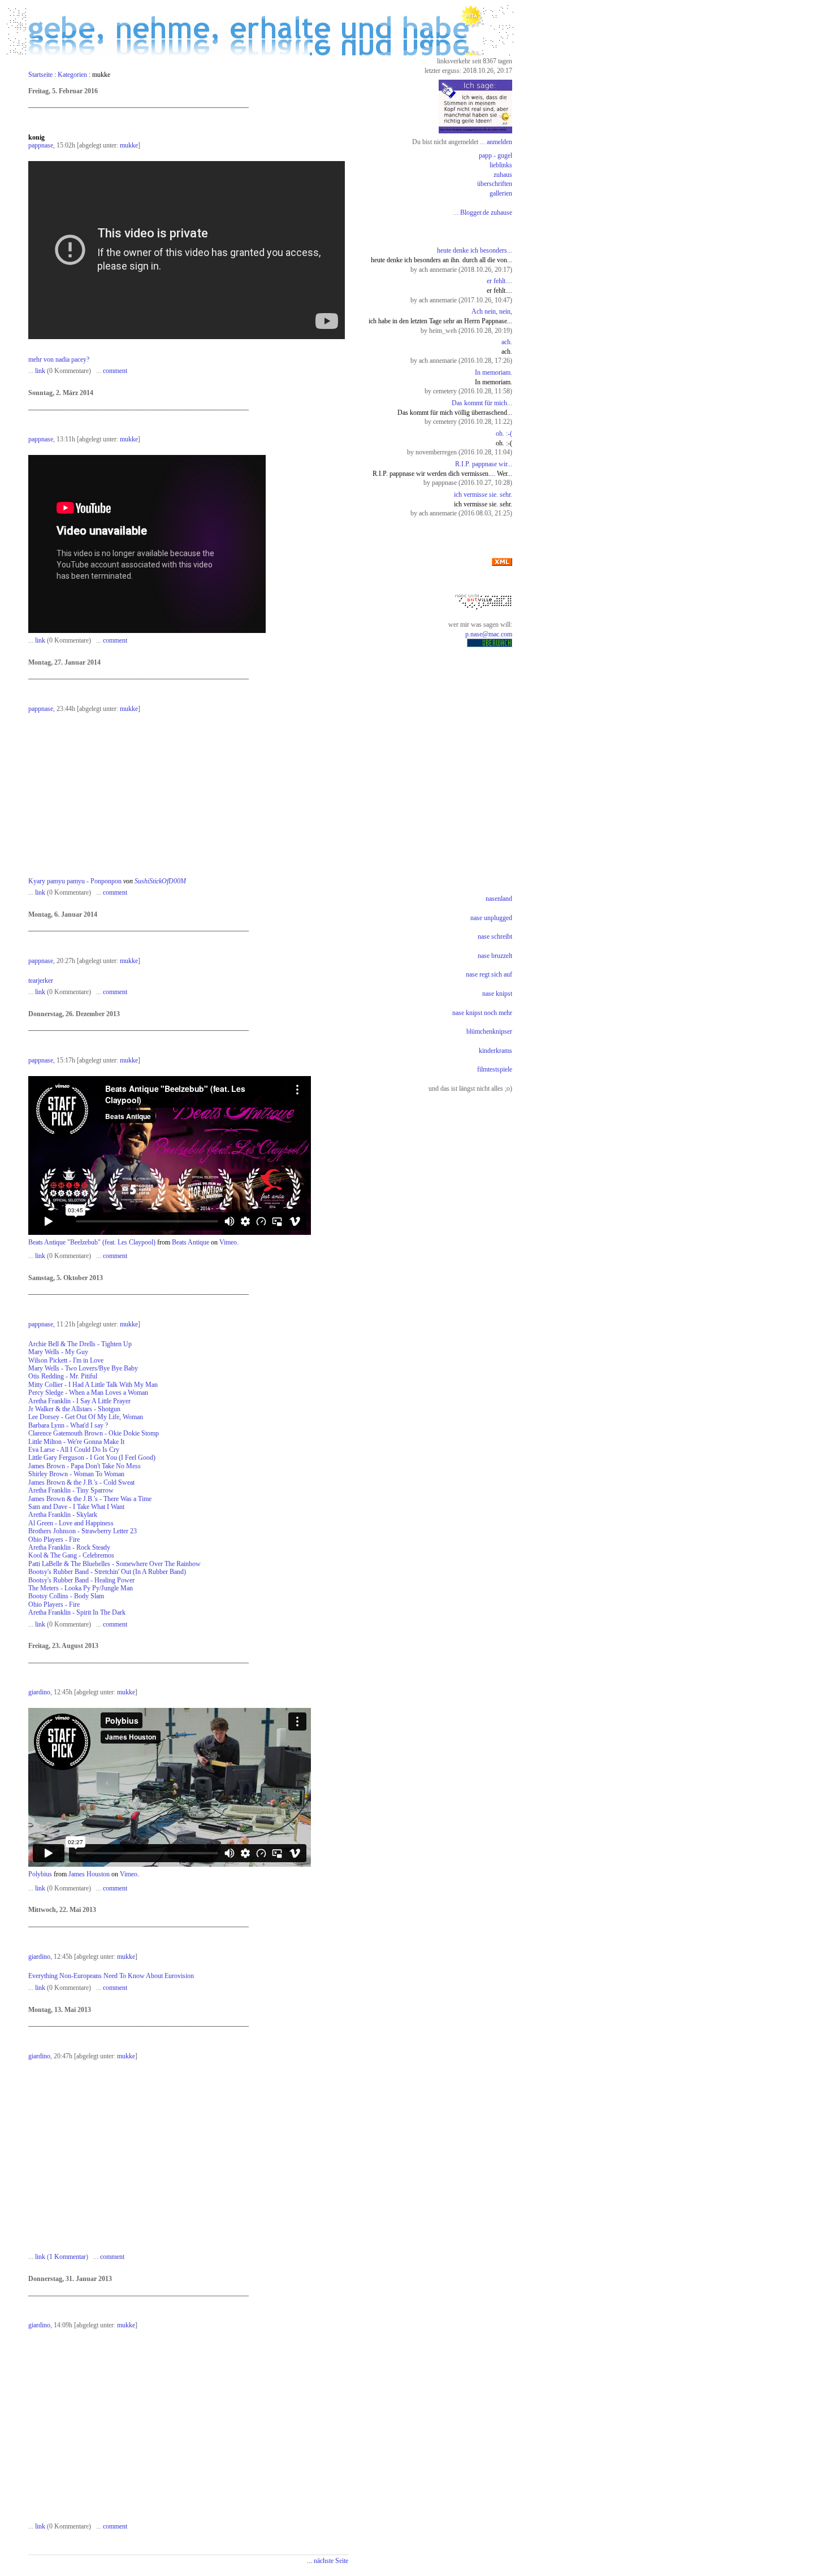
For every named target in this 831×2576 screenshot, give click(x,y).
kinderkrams (495, 1051)
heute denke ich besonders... (475, 250)
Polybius (40, 1874)
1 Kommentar (68, 2257)
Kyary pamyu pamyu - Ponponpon (75, 881)
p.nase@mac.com (489, 634)
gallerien (501, 193)
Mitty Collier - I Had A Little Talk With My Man (93, 1385)
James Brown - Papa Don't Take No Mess (85, 1466)
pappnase (41, 145)
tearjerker (41, 981)
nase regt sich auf (489, 974)
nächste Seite (331, 2561)
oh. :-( (504, 433)
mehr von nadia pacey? (59, 359)
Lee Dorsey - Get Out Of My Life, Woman (86, 1417)
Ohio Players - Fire (54, 1539)
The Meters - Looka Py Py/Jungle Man (81, 1588)
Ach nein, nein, (492, 311)
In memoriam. (494, 372)
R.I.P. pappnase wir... (484, 464)
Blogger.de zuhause (486, 213)
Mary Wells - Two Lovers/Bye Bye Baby (83, 1368)
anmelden (499, 142)
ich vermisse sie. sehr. (483, 495)
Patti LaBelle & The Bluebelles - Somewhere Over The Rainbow (114, 1564)
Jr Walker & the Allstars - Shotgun (74, 1409)
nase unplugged (491, 918)
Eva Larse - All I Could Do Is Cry (74, 1450)
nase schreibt (495, 936)
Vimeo (228, 1242)
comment (115, 371)
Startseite (40, 75)
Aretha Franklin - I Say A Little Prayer (79, 1401)
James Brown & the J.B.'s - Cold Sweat (81, 1482)
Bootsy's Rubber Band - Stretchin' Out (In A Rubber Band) (107, 1572)
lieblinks (501, 165)
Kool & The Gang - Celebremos (71, 1555)
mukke (129, 145)
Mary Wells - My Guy (58, 1352)
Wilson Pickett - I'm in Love (66, 1360)
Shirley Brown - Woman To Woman (76, 1474)
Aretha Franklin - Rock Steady (69, 1547)
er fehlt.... (499, 281)
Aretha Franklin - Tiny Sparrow (71, 1490)
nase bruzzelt (495, 956)
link (40, 371)
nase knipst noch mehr (482, 1013)
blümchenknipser (489, 1031)
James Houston (89, 1874)
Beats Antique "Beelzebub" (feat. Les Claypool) (92, 1242)
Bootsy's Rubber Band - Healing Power (81, 1580)
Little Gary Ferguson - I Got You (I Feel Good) (92, 1458)
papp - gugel (495, 155)
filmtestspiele (495, 1069)
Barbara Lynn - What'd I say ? (68, 1425)
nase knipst (497, 994)
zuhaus (503, 175)
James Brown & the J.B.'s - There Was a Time (90, 1499)
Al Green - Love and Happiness (71, 1523)
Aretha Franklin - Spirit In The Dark (77, 1612)
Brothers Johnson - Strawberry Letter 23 (83, 1531)
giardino (39, 1692)
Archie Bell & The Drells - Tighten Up (80, 1344)
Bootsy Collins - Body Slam (66, 1596)
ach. (507, 342)
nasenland (499, 899)
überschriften (495, 184)
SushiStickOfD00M (160, 881)
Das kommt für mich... (482, 403)
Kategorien (72, 75)
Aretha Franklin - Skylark (63, 1515)
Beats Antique (191, 1242)
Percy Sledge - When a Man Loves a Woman (88, 1393)
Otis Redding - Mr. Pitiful (63, 1376)
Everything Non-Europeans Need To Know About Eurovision (111, 1976)
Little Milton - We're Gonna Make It (76, 1442)
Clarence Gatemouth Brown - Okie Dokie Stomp (94, 1433)
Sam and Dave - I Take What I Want (76, 1507)
